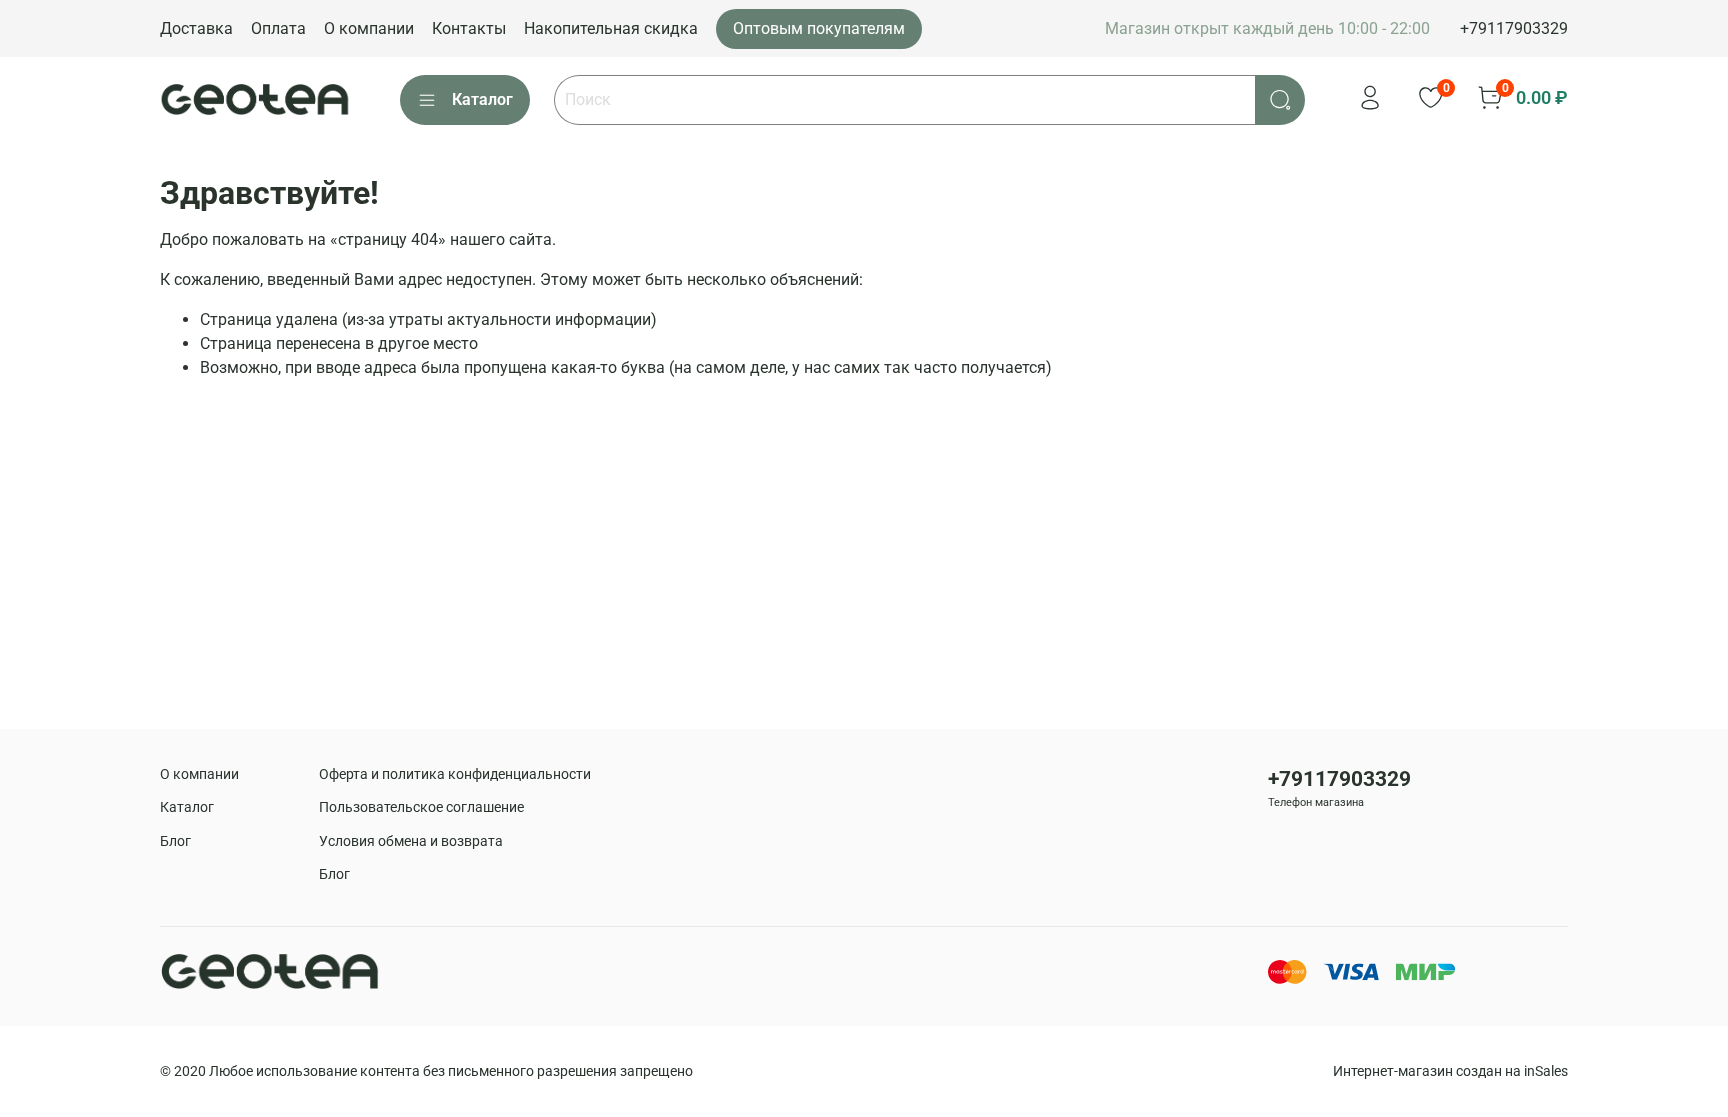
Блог (175, 841)
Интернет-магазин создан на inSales (1450, 1071)
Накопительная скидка (611, 28)
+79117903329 (1514, 28)
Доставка (196, 28)
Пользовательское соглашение (421, 807)
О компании (369, 28)
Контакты (469, 28)
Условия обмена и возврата (411, 841)
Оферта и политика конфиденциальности (455, 774)
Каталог (482, 99)
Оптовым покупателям (819, 28)
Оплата (278, 28)
